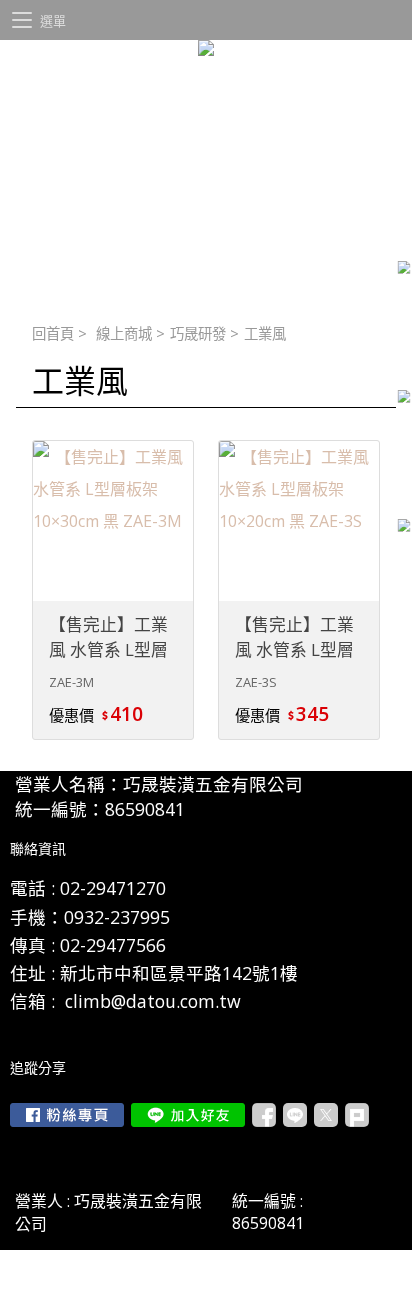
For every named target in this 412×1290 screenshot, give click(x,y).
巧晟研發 (198, 333)
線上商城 (124, 333)
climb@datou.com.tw (153, 1001)
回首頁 (53, 333)
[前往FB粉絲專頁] (67, 1115)
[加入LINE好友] (188, 1115)
